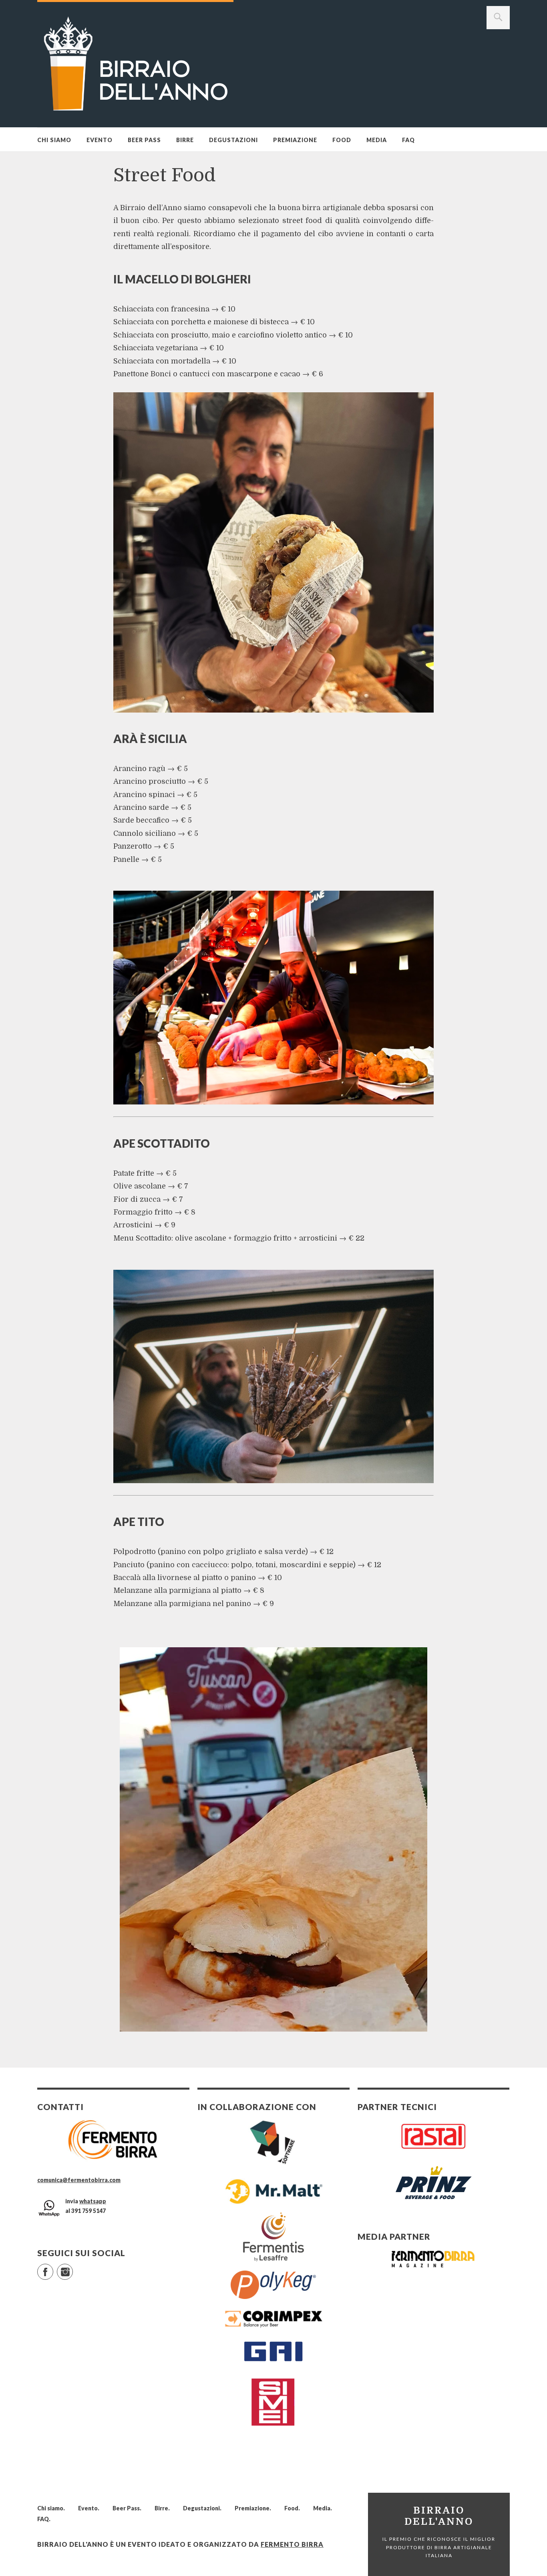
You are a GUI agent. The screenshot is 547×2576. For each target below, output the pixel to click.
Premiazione (295, 140)
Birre (185, 140)
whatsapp (93, 2201)
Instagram (73, 2268)
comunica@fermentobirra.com (79, 2180)
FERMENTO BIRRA (292, 2544)
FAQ (408, 140)
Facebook (53, 2268)
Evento (100, 140)
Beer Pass (144, 140)
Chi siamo (54, 140)
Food (342, 140)
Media (377, 140)
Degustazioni (233, 140)
